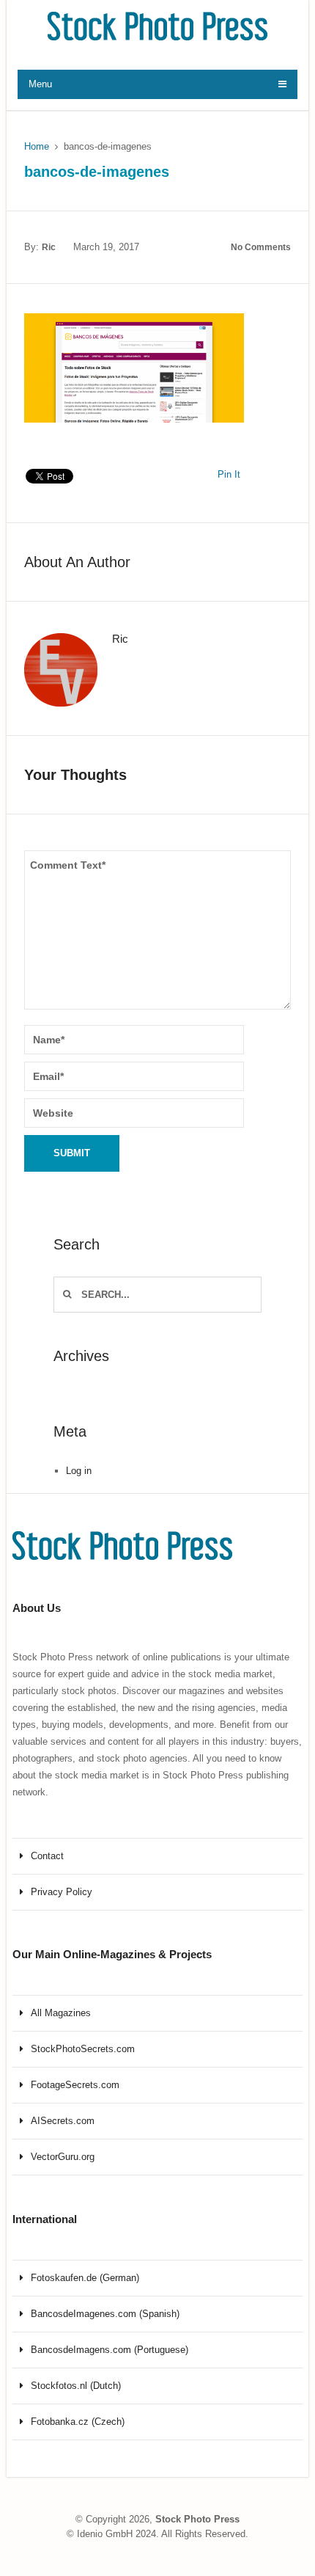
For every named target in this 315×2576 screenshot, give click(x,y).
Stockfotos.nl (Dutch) (76, 2386)
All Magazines (61, 2013)
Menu (40, 84)
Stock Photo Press (197, 2519)
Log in (79, 1471)
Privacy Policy (62, 1892)
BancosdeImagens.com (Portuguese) (110, 2350)
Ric (49, 247)
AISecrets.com (63, 2121)
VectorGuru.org (63, 2157)
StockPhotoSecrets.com (83, 2049)
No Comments (261, 247)
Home (37, 146)
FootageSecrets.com (75, 2085)
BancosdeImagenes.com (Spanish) (105, 2314)
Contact (47, 1856)
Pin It (229, 474)
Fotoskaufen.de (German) (85, 2278)
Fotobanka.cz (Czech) (78, 2422)
